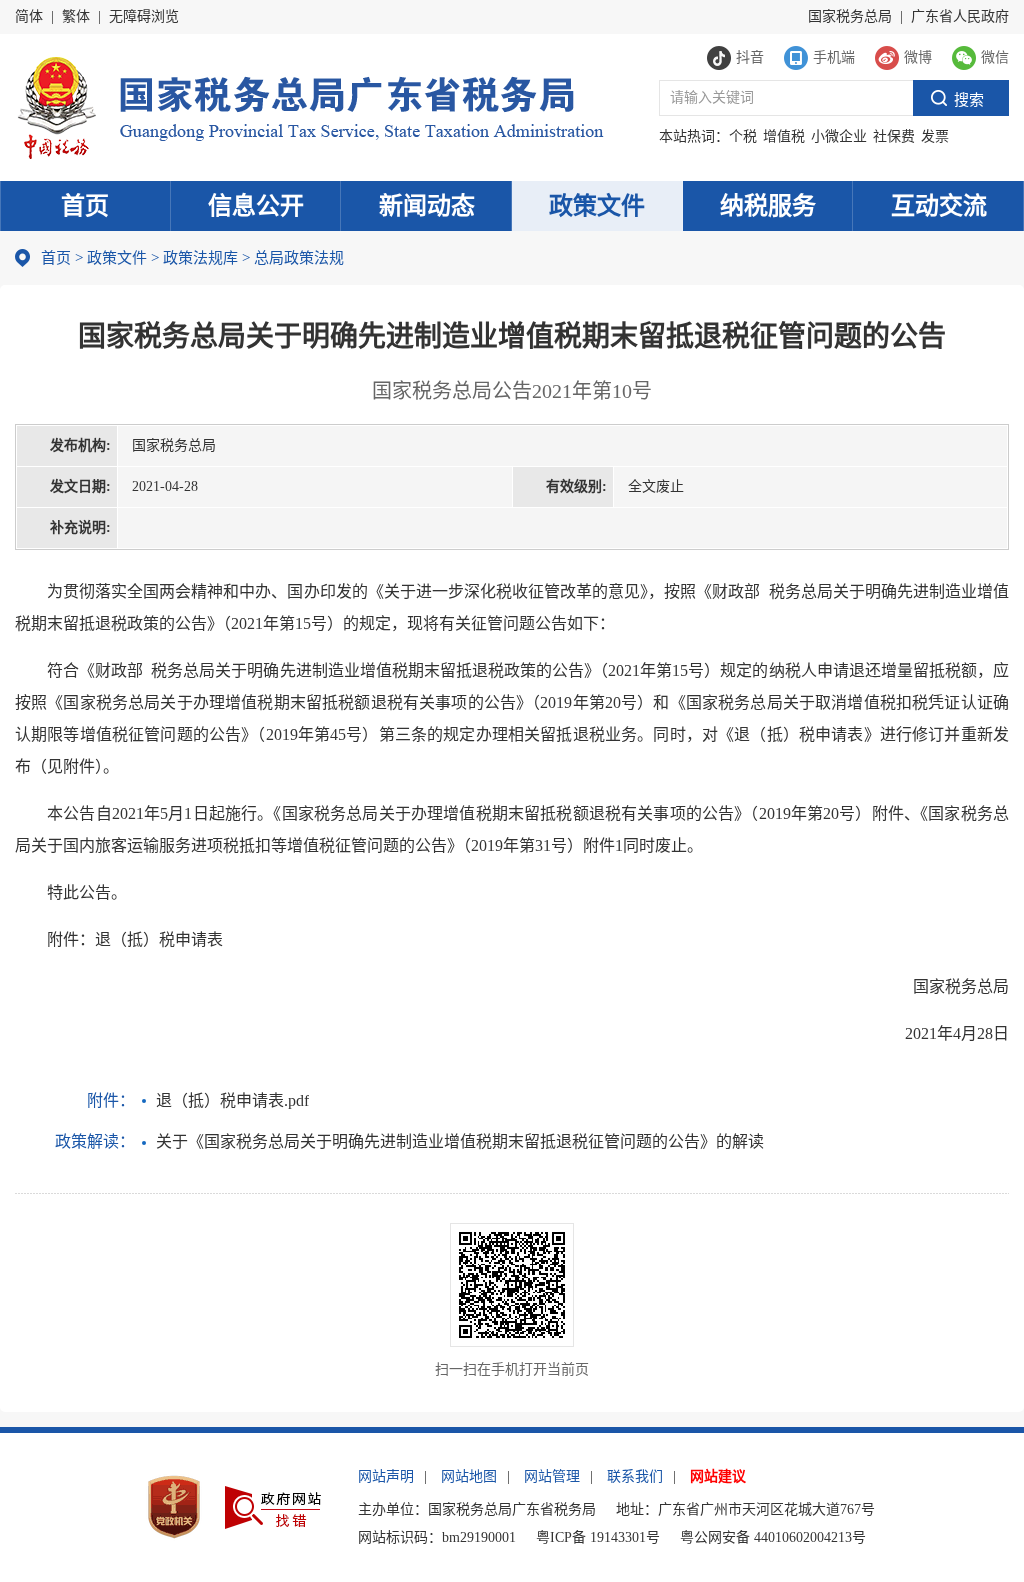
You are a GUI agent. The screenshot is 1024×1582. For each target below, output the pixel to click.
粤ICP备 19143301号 (598, 1537)
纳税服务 (768, 206)
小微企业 (839, 136)
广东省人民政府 (960, 16)
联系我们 (635, 1476)
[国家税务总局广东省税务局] (309, 105)
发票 (935, 136)
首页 (85, 206)
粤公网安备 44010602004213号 (773, 1537)
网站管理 (552, 1476)
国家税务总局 (850, 16)
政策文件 (597, 206)
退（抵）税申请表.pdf (232, 1100)
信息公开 (256, 206)
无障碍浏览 (144, 16)
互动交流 (939, 206)
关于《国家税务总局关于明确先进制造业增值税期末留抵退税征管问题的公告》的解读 (460, 1141)
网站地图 (469, 1476)
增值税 (784, 136)
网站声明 (386, 1476)
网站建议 (718, 1476)
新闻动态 (427, 206)
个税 (743, 136)
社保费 (894, 136)
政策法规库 (200, 258)
